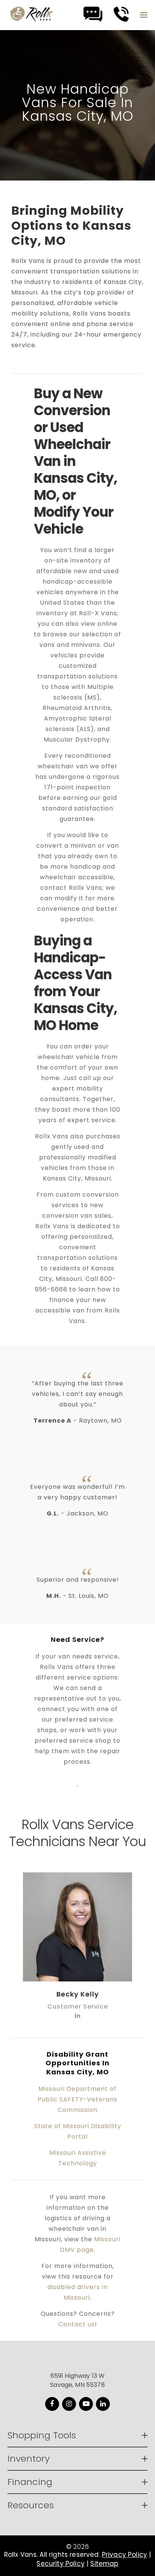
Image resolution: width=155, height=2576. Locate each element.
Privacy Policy (125, 2555)
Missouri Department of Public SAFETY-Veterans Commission (77, 2099)
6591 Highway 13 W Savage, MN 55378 (77, 2380)
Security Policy (60, 2564)
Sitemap (104, 2564)
